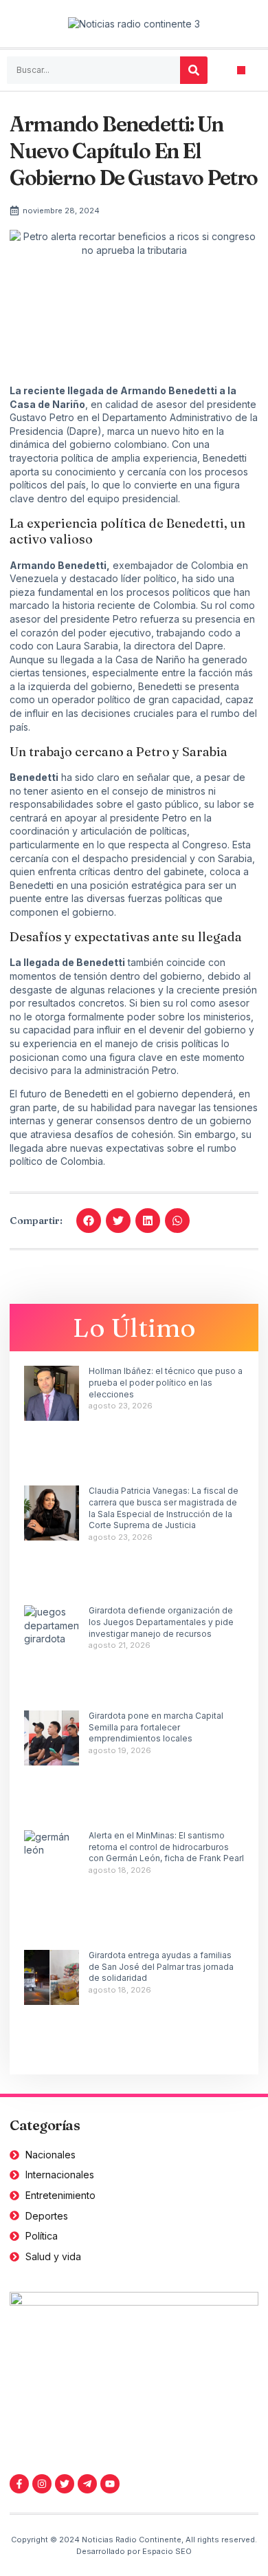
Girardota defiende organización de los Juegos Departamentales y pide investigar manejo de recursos (161, 1622)
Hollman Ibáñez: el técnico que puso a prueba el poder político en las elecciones (166, 1383)
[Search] (194, 70)
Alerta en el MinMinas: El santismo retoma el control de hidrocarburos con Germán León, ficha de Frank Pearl (166, 1847)
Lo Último (134, 1328)
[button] (242, 71)
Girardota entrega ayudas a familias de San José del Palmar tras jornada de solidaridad (161, 1967)
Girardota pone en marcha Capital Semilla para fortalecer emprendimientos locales (156, 1727)
